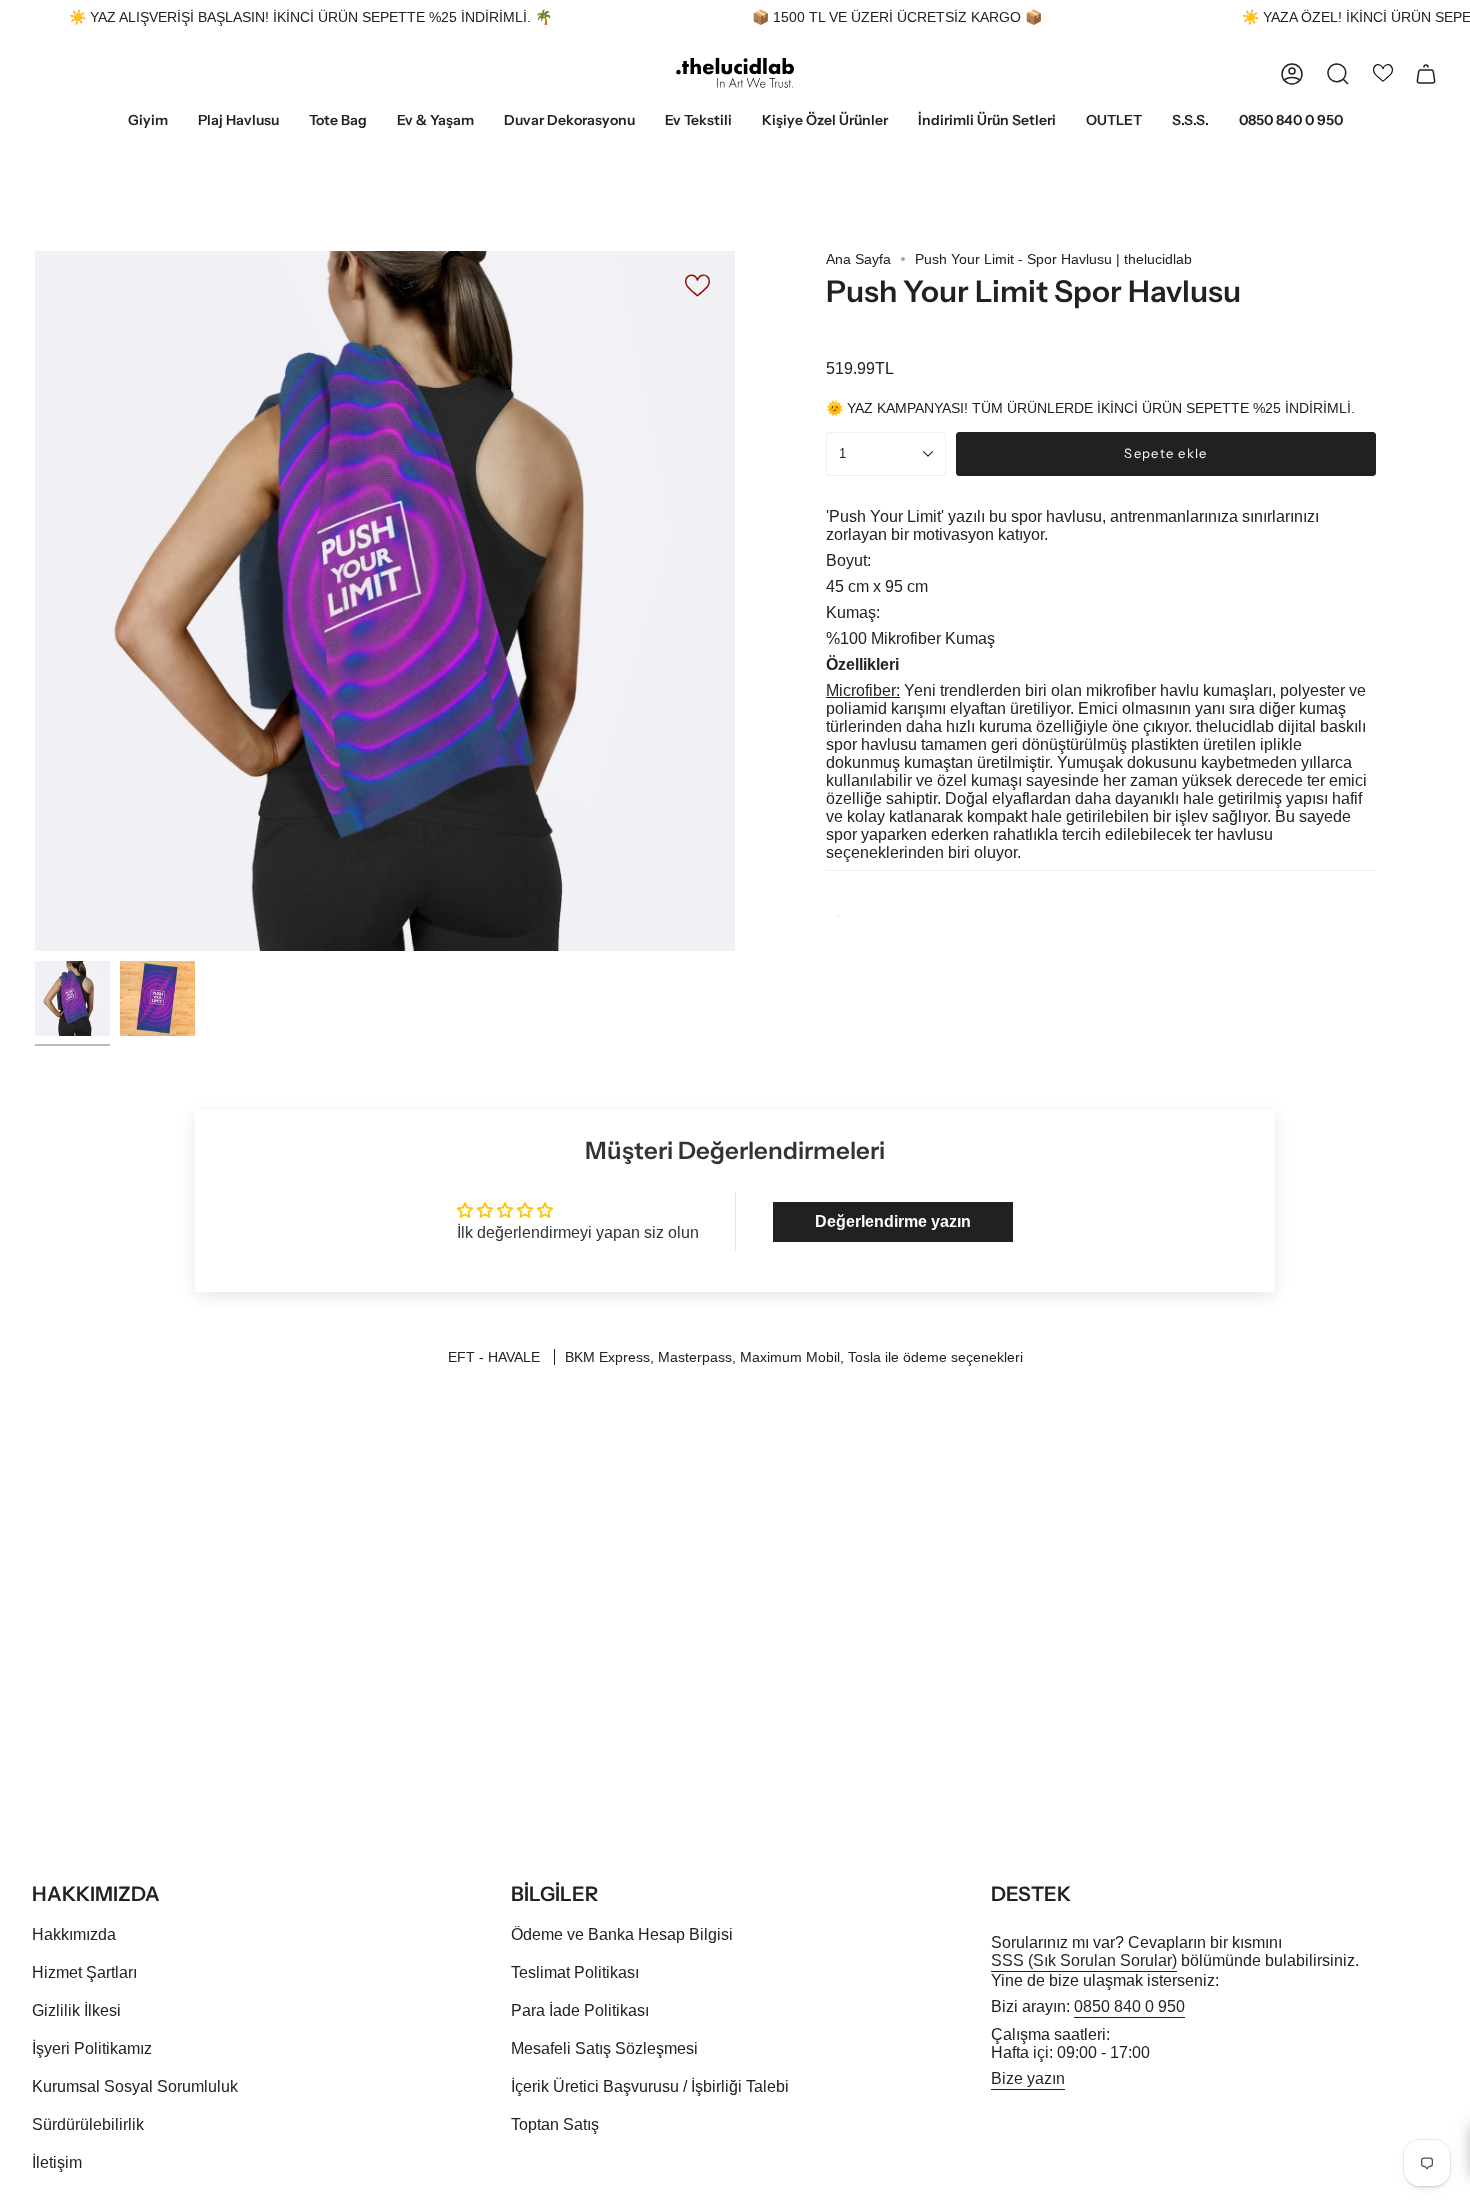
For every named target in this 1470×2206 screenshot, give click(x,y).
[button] (148, 121)
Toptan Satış (555, 2124)
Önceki (35, 601)
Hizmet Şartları (84, 1972)
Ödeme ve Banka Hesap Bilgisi (622, 1934)
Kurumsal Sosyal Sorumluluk (135, 2086)
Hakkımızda (74, 1934)
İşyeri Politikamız (92, 2048)
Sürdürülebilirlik (88, 2124)
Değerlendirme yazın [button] (893, 1221)
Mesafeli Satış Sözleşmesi (604, 2048)
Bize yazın (1028, 2078)
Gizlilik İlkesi (76, 2010)
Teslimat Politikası (575, 1972)
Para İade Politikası (580, 2010)
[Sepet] (1426, 74)
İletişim (57, 2162)
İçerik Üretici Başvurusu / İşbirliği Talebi (650, 2086)
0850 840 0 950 (1129, 2006)
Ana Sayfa (858, 259)
